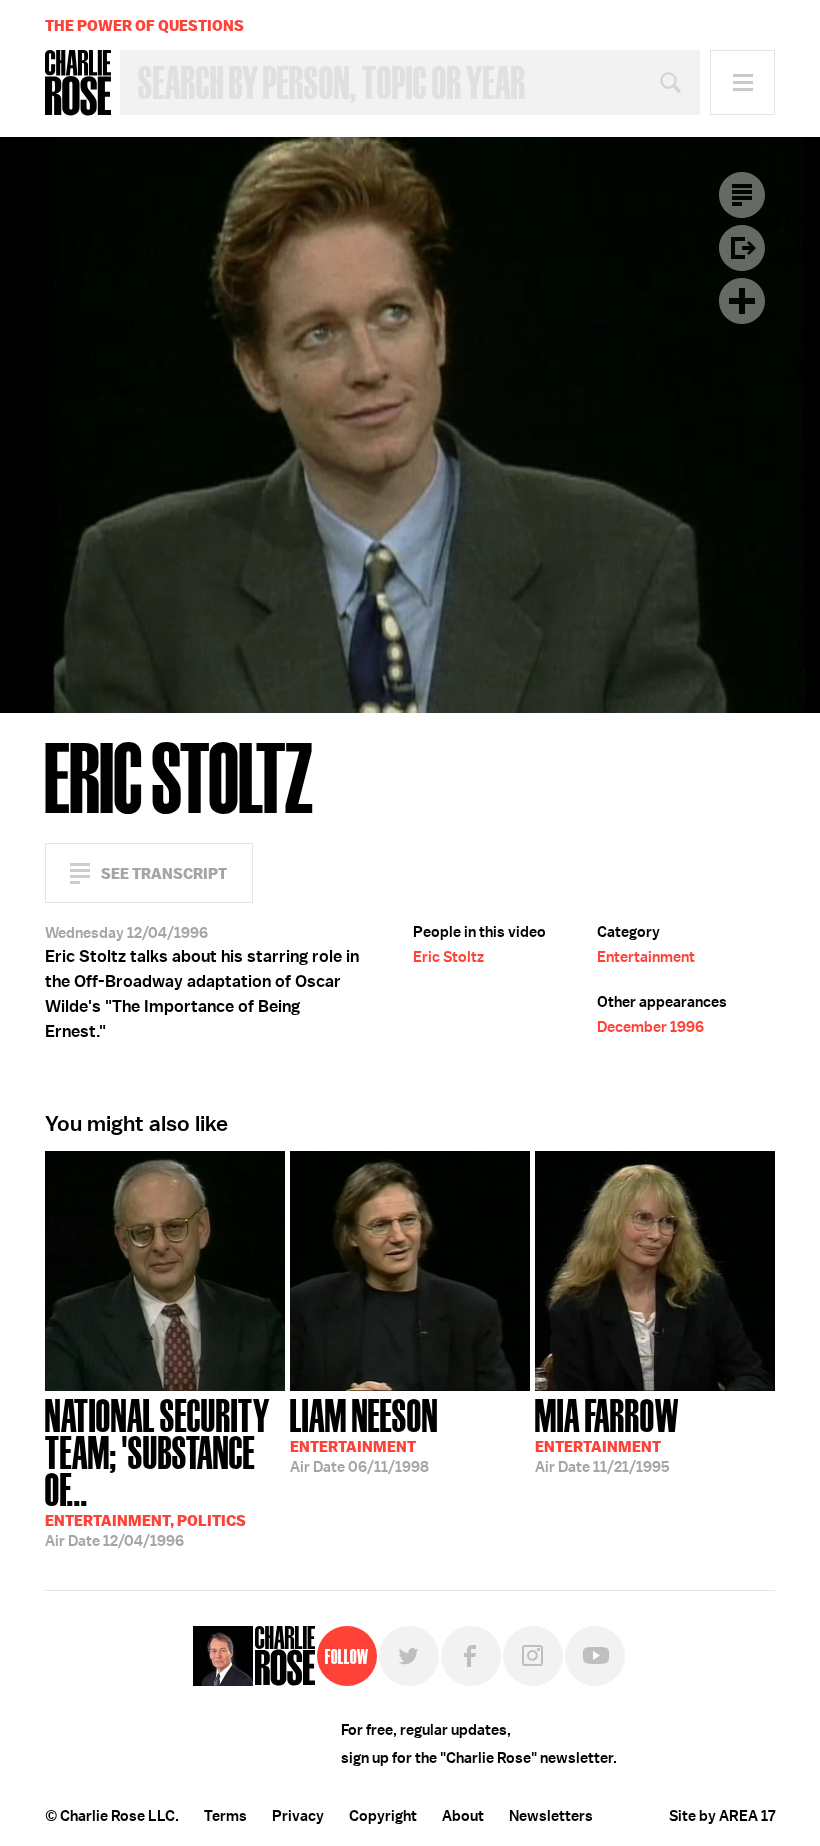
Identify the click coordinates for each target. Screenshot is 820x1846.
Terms (225, 1816)
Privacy (298, 1816)
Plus (742, 301)
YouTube (595, 1656)
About (463, 1816)
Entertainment (646, 957)
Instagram (533, 1656)
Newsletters (551, 1816)
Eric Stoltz (448, 957)
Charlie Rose (78, 83)
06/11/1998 (364, 1434)
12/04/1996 (157, 1471)
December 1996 (650, 1027)
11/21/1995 (607, 1434)
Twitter (409, 1656)
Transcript (742, 195)
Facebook (471, 1656)
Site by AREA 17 (722, 1816)
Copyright (383, 1816)
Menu (742, 82)
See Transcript (164, 873)
